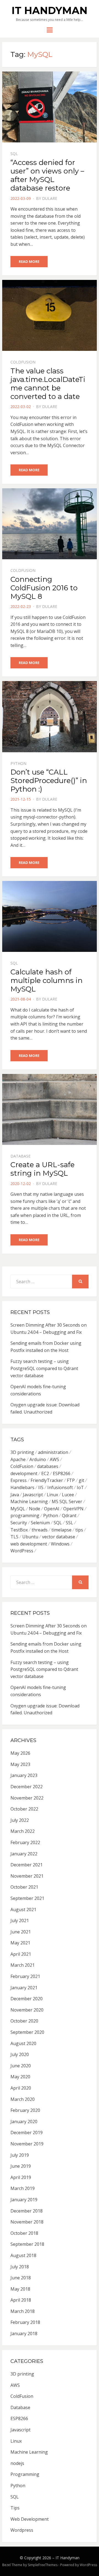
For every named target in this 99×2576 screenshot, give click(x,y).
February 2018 (25, 2322)
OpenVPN (73, 1509)
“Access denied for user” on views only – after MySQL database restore (47, 175)
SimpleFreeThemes (43, 2565)
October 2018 (24, 2233)
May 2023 (20, 1764)
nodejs (17, 2463)
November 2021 (27, 1876)
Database (20, 1156)
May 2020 (20, 2077)
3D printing (22, 1452)
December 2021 (27, 1865)
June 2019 (21, 2166)
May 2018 (20, 2289)
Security (19, 1523)
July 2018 (20, 2267)
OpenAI (52, 1509)
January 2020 (24, 2122)
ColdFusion (23, 362)
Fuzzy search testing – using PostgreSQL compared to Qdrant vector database (44, 1368)
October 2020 (24, 2021)
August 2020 (23, 2043)
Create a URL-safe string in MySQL (42, 1169)
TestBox (19, 1530)
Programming (25, 2474)
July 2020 (20, 2054)
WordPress (22, 1551)
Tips (15, 2508)
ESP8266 (62, 1473)
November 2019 (27, 2144)
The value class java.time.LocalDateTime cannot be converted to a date (48, 384)
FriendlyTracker (47, 1480)
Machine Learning (29, 1501)
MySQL (18, 1509)
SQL (14, 154)
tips (79, 1530)
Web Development (30, 2519)
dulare (50, 198)
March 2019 (23, 2188)
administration (53, 1452)
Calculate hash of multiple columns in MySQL (46, 980)
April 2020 (21, 2088)
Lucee (68, 1495)
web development (29, 1544)
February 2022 (25, 1842)
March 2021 (23, 1965)
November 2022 (27, 1798)
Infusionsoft (60, 1487)
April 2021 (21, 1954)
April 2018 (21, 2300)
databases (48, 1466)
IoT (80, 1487)
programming (25, 1516)
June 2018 (21, 2278)
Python (18, 763)
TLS (14, 1537)
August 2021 (23, 1910)
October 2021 (24, 1887)
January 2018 (24, 2333)
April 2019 (21, 2177)
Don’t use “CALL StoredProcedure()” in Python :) (49, 781)
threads (40, 1530)
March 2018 (23, 2311)
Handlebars (22, 1487)
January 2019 (24, 2200)
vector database (59, 1537)
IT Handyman (50, 10)
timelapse (61, 1530)
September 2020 (27, 2032)
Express (19, 1480)
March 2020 (23, 2099)
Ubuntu (30, 1537)
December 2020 (27, 1999)
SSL (69, 1523)
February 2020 (25, 2110)
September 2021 (27, 1898)
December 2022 (27, 1787)
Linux (52, 1495)
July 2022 (20, 1820)
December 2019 (27, 2133)
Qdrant (69, 1516)
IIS (41, 1487)
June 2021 (21, 1932)
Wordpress (22, 2530)
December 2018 (27, 2211)
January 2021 (24, 1988)
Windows (60, 1544)
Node (35, 1509)
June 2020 (21, 2066)
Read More (29, 261)
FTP (71, 1480)
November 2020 (27, 2010)
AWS (54, 1459)
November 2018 (27, 2222)
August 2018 (23, 2255)
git (81, 1480)
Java (15, 1495)
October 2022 (24, 1809)
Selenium (40, 1523)
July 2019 (20, 2155)
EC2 (45, 1473)
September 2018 (27, 2244)
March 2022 (23, 1831)
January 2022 (24, 1854)
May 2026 (20, 1753)
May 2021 (20, 1943)
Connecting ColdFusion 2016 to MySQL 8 (44, 588)
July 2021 (20, 1921)
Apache (18, 1459)
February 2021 (25, 1976)
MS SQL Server (67, 1501)
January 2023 (24, 1775)
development (24, 1473)
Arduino (38, 1459)
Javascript (33, 1495)
